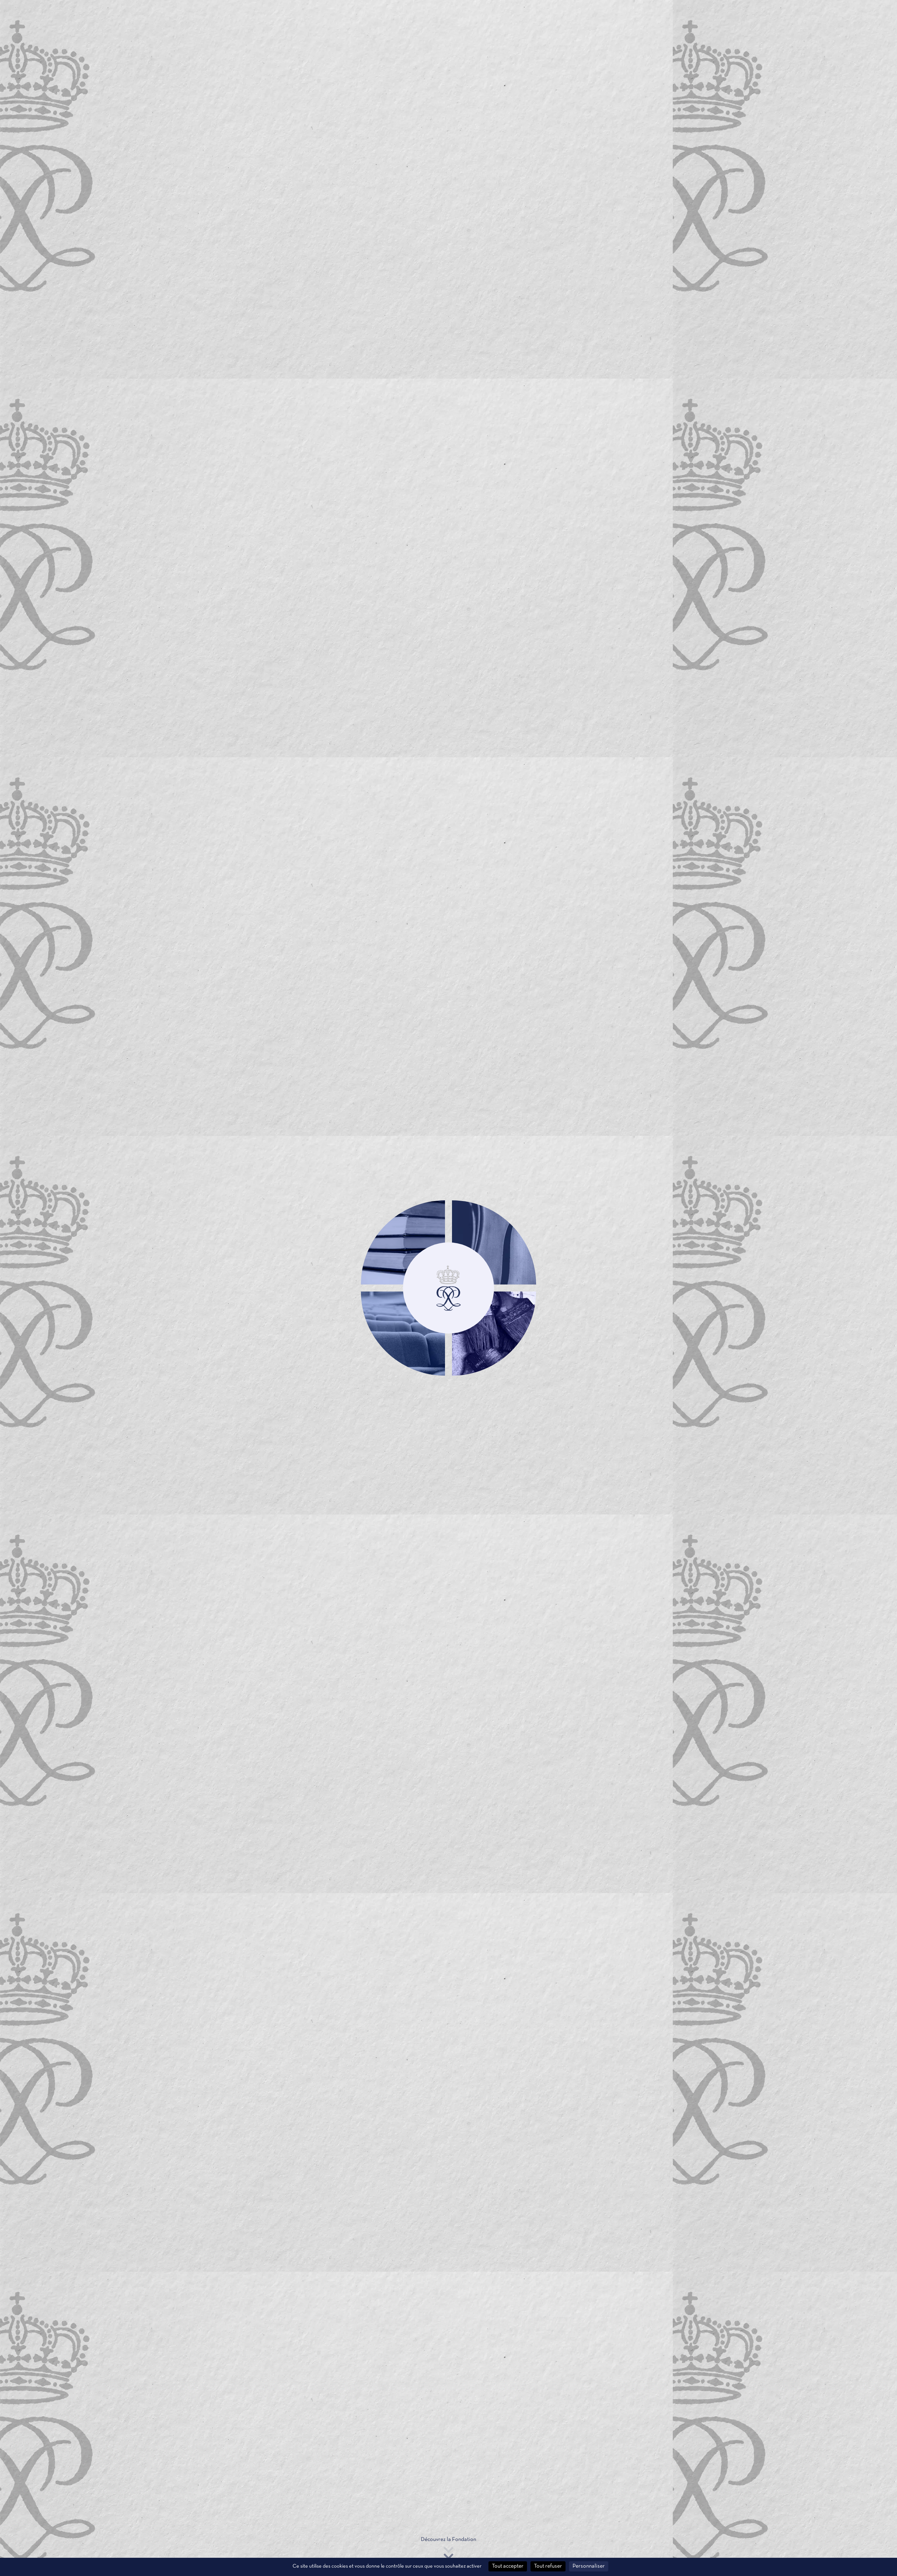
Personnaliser (589, 2566)
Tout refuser (548, 2566)
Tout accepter (508, 2566)
